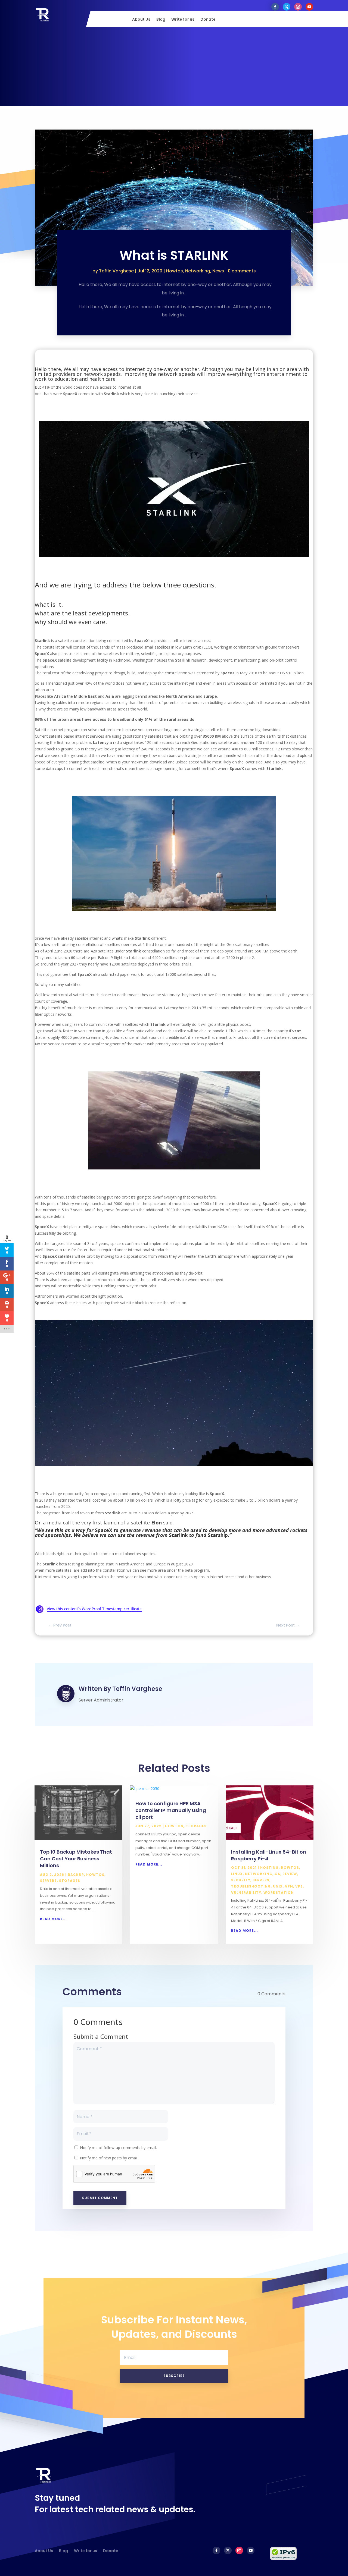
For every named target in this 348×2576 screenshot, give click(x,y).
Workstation (279, 1893)
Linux (237, 1874)
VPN (289, 1886)
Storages (70, 1881)
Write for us (183, 20)
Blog (161, 20)
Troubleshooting (251, 1886)
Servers (48, 1881)
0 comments (242, 271)
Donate (208, 20)
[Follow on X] (287, 7)
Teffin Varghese (116, 271)
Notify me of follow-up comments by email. (118, 2148)
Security (241, 1880)
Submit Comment (100, 2198)
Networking (198, 271)
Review (290, 1874)
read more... (53, 1919)
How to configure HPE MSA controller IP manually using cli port (171, 1810)
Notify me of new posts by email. (109, 2158)
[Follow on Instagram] (298, 7)
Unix (278, 1886)
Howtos (175, 271)
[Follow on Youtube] (309, 7)
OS (277, 1874)
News (218, 271)
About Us (141, 20)
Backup (76, 1875)
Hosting (269, 1868)
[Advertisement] (174, 68)
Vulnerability (246, 1893)
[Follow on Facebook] (275, 7)
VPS (299, 1886)
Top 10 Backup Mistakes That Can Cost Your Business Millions (76, 1859)
